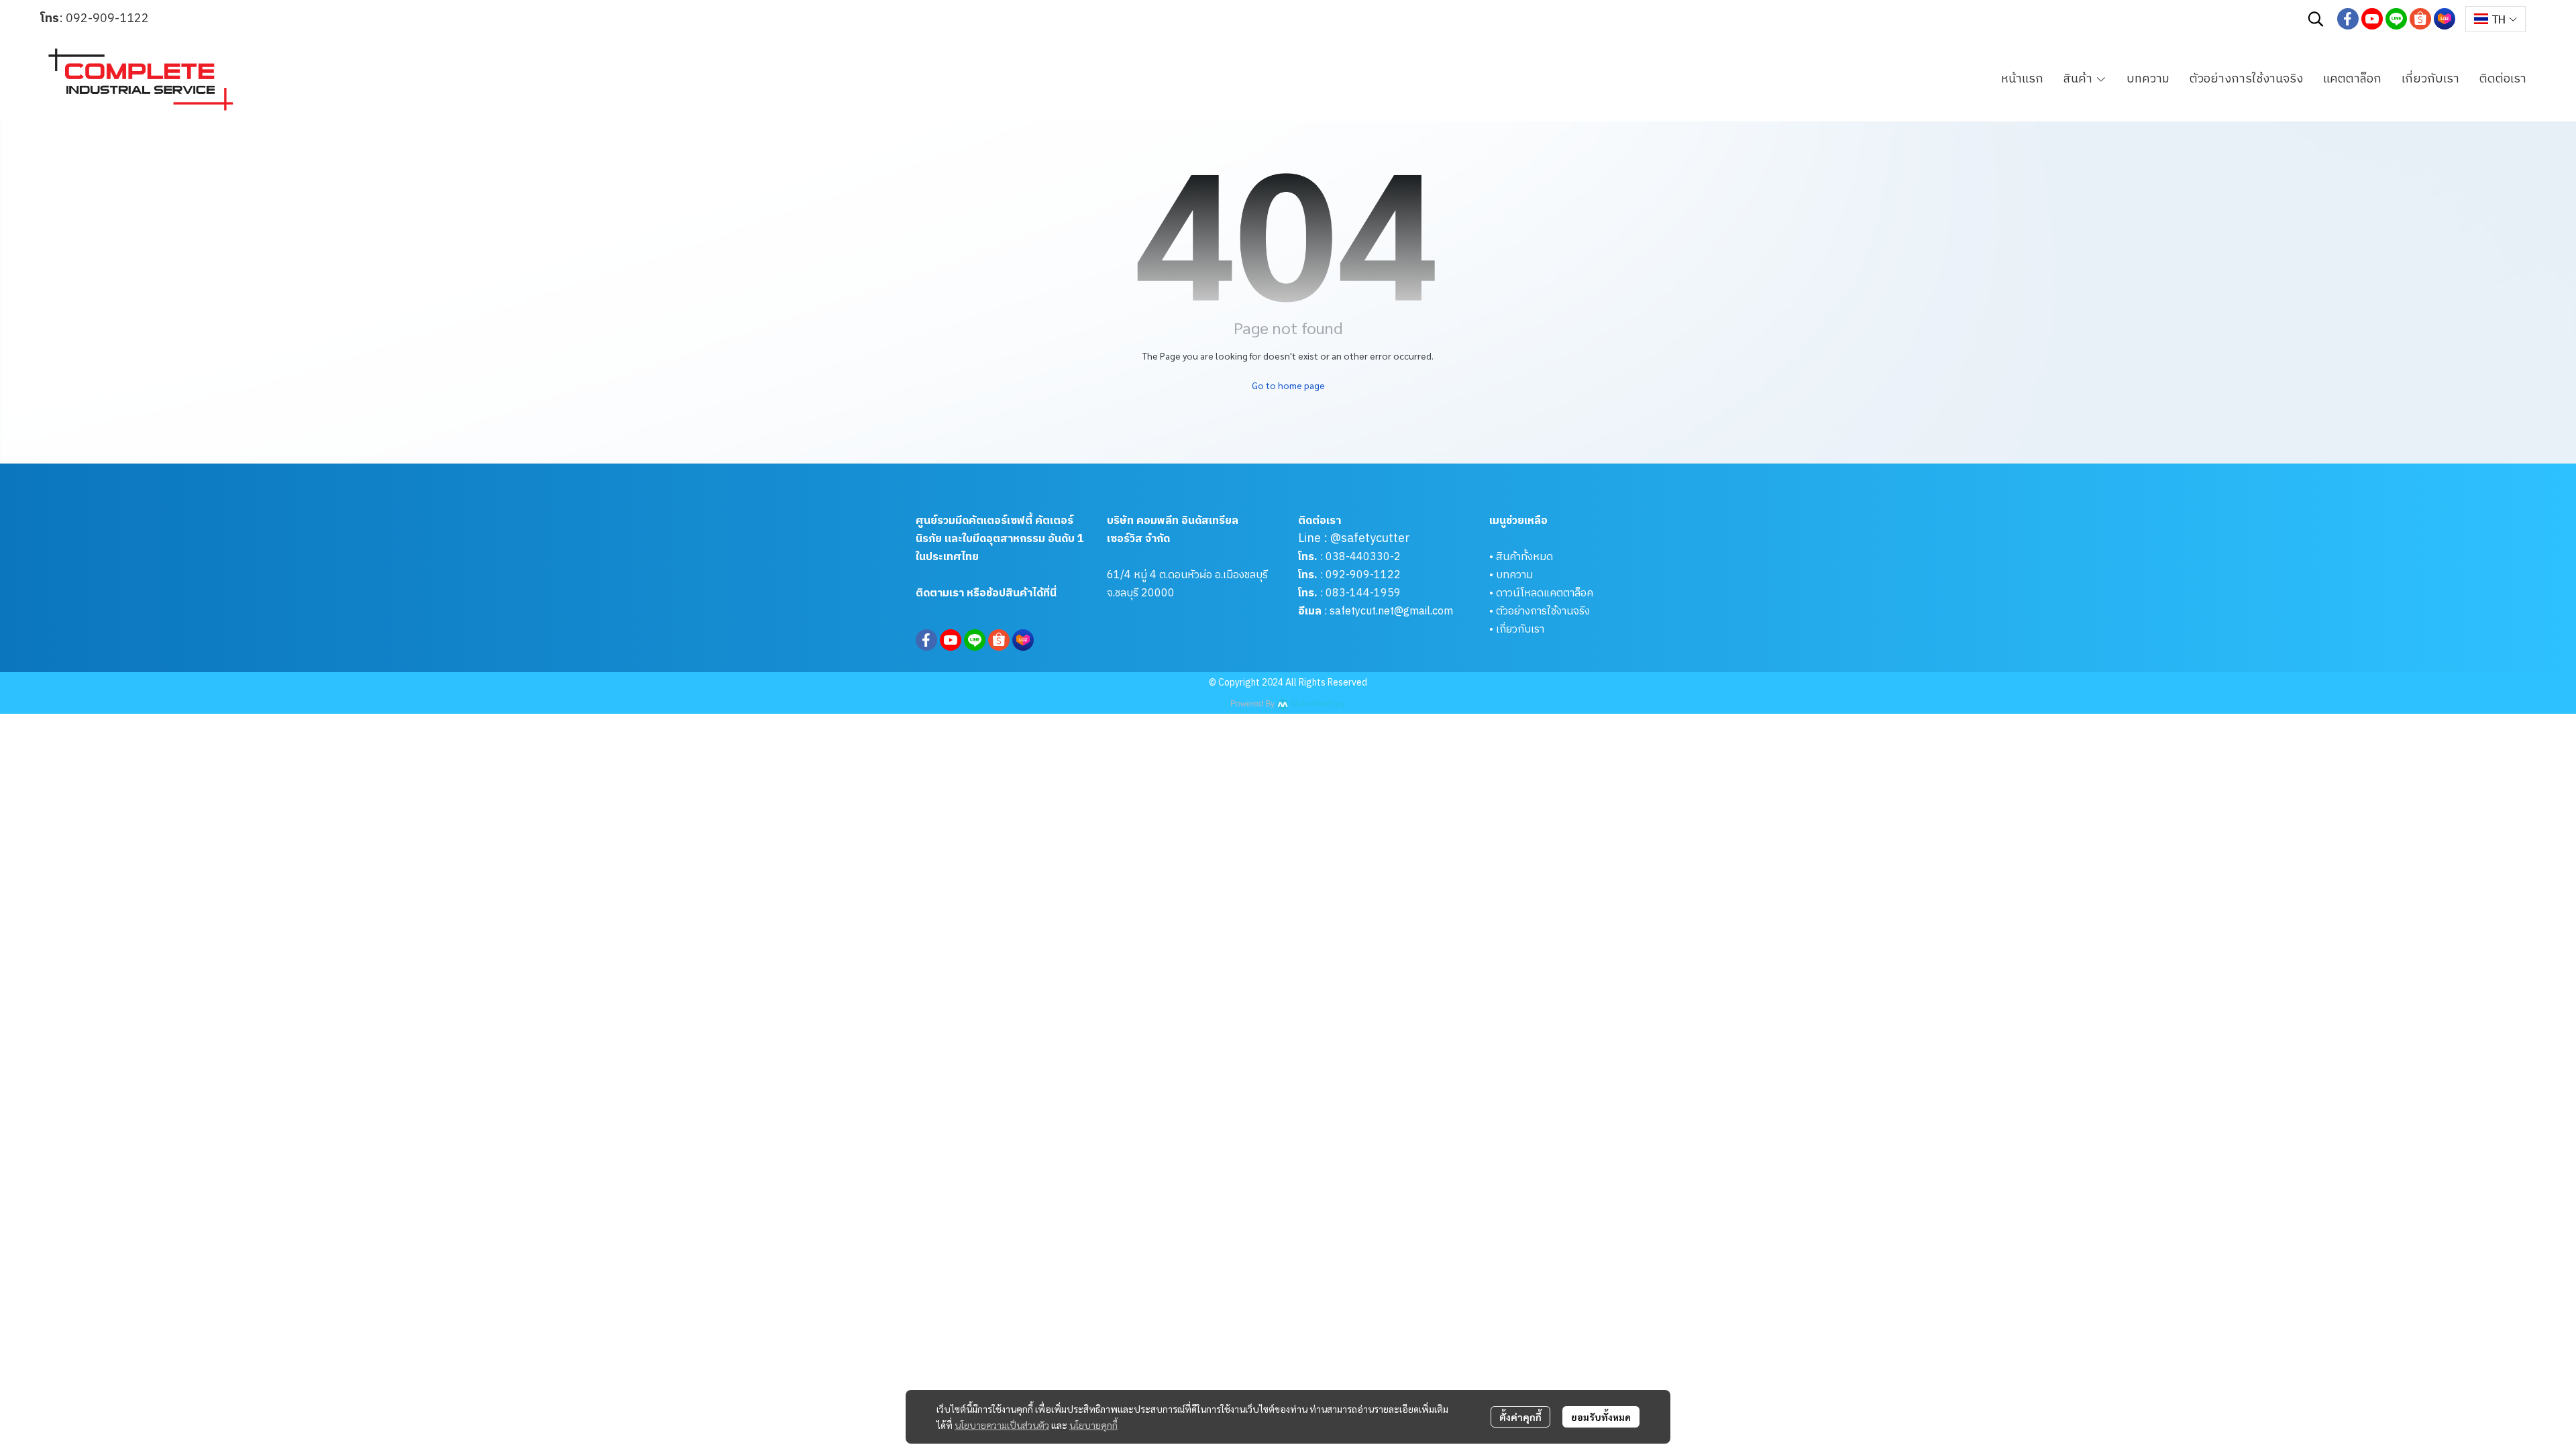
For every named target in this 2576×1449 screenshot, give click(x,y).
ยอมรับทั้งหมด (1601, 1417)
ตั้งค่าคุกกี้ (1520, 1417)
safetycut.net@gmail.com (1391, 611)
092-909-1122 (107, 19)
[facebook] (2348, 19)
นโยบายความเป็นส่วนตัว (1002, 1425)
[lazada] (2445, 19)
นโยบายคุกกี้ (1093, 1425)
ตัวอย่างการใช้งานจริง (1543, 611)
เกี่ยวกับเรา (1520, 630)
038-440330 (1356, 557)
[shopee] (2420, 19)
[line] (2396, 19)
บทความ (1514, 575)
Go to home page (1288, 385)
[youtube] (2372, 19)
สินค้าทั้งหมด (1524, 557)
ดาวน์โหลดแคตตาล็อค (1545, 593)
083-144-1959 (1363, 593)
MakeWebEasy (1318, 704)
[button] (2316, 19)
